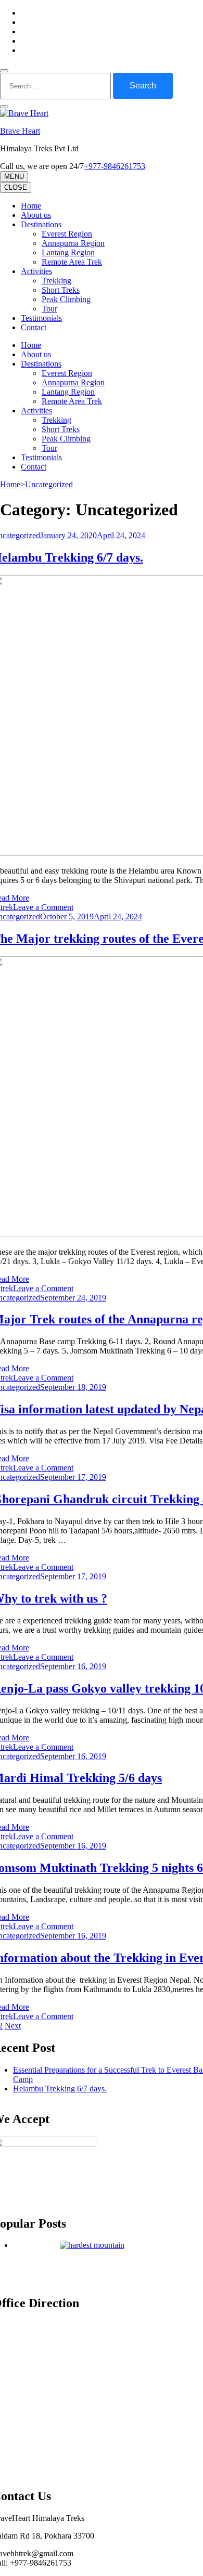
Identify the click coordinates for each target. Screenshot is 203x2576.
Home (31, 206)
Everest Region (67, 234)
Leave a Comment (43, 907)
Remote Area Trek (72, 262)
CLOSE (16, 187)
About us (36, 215)
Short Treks (61, 290)
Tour (49, 309)
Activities (36, 271)
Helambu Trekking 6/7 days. (60, 2089)
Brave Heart (20, 131)
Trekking (56, 281)
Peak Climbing (66, 299)
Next (13, 2026)
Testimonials (41, 318)
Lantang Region (68, 252)
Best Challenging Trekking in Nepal (92, 2264)
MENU (14, 177)
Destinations (41, 224)
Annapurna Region (73, 243)
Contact (34, 327)
